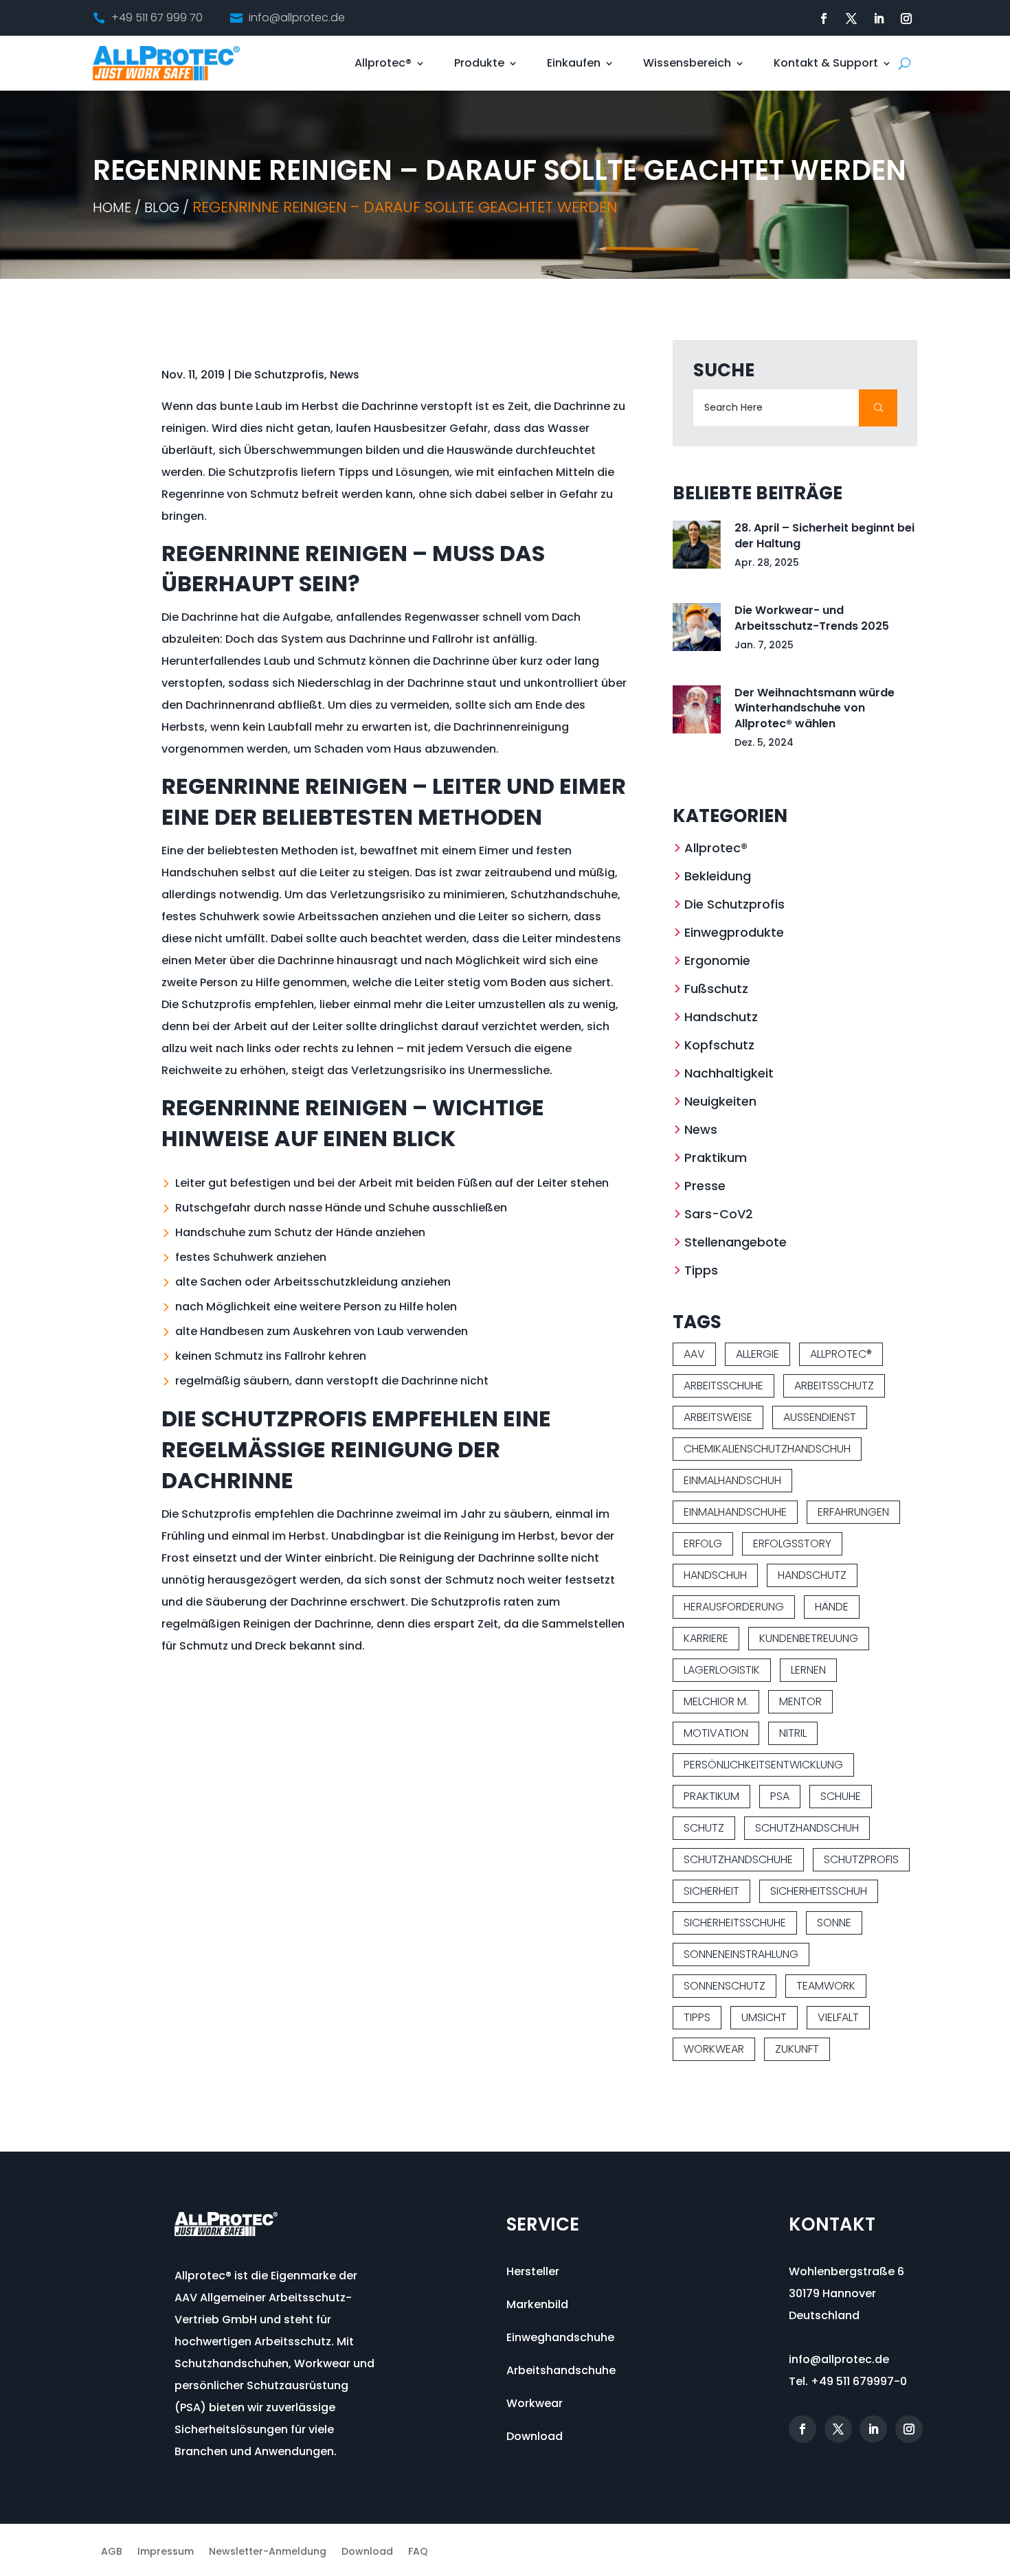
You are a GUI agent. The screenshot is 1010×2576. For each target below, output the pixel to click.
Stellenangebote (736, 1242)
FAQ (418, 2552)
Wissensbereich (687, 63)
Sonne (834, 1923)
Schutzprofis (861, 1859)
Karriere (706, 1638)
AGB (112, 2552)
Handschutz (721, 1017)
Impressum (166, 2552)
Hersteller (533, 2271)
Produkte (479, 63)
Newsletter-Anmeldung (268, 2552)
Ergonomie (717, 960)
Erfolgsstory (792, 1543)
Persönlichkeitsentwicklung (763, 1765)
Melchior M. (716, 1701)
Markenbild (537, 2304)
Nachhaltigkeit (729, 1073)
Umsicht (764, 2017)
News (345, 375)
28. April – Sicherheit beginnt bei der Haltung (824, 535)
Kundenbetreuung (809, 1638)
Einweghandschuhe (560, 2337)
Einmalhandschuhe (735, 1512)
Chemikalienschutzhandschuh (767, 1449)
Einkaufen (574, 63)
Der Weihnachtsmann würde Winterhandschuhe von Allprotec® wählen (815, 708)
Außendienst (820, 1417)
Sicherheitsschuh (819, 1891)
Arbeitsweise (718, 1417)
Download (535, 2436)
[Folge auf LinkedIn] (879, 19)
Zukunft (797, 2049)
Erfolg (703, 1543)
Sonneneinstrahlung (741, 1954)
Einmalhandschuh (732, 1480)
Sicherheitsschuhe (735, 1923)
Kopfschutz (719, 1045)
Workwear (714, 2049)
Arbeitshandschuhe (561, 2370)
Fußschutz (716, 989)
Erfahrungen (853, 1512)
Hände (832, 1607)
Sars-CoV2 (719, 1214)
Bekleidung (718, 876)
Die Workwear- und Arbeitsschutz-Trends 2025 (812, 618)
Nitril (793, 1733)
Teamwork (826, 1986)
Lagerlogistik (722, 1670)
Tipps (701, 1270)
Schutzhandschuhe (738, 1859)
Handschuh (715, 1575)
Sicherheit (711, 1891)
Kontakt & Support (826, 63)
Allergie (757, 1354)
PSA (780, 1796)
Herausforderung (734, 1607)
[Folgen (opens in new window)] (824, 19)
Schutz (704, 1828)
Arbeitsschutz (834, 1386)
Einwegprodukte (734, 932)
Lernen (808, 1670)
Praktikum (716, 1158)
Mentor (800, 1701)
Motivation (716, 1733)
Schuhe (841, 1796)
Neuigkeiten (720, 1101)
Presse (705, 1186)
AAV (694, 1354)
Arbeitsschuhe (723, 1386)
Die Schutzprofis (279, 375)
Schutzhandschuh (807, 1828)
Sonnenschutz (725, 1986)
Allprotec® (383, 63)
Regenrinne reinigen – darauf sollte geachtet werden (405, 207)
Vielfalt (838, 2017)
